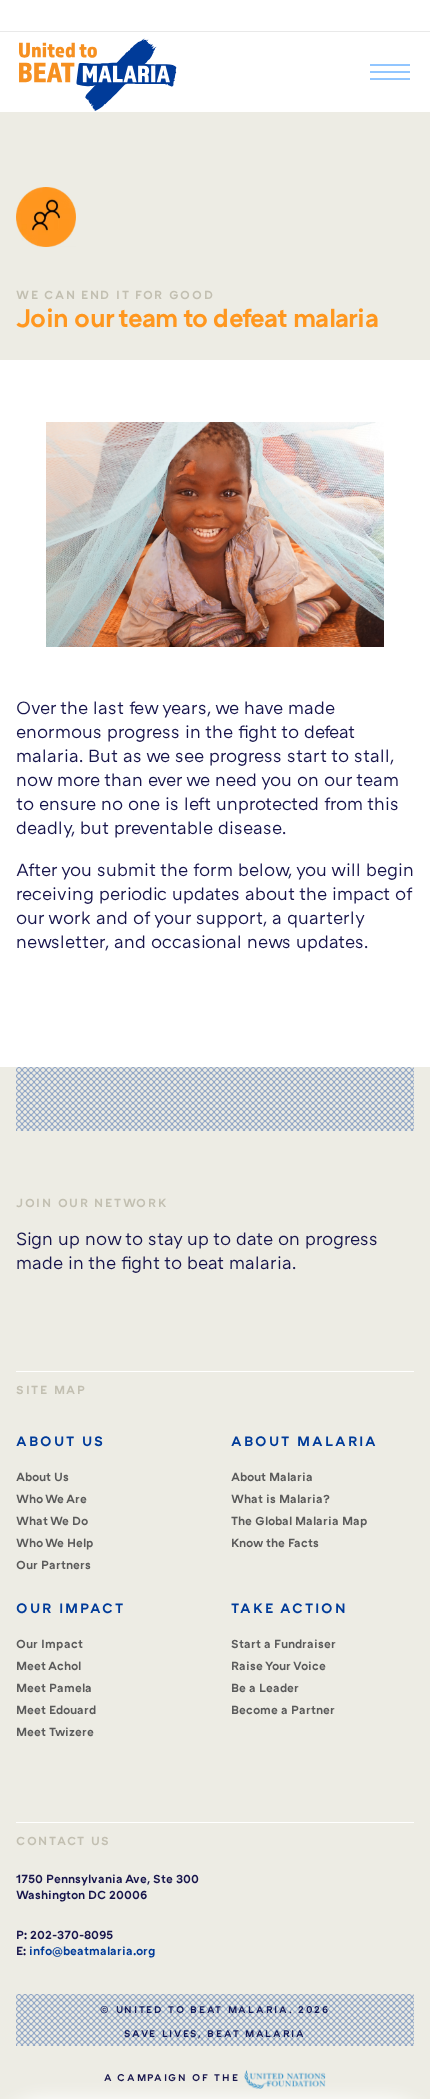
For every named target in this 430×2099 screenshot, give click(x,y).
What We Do (52, 1520)
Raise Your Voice (278, 1665)
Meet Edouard (56, 1709)
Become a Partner (283, 1709)
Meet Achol (48, 1665)
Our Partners (53, 1564)
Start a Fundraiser (283, 1643)
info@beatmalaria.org (92, 1950)
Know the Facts (275, 1542)
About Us (42, 1476)
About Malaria (272, 1476)
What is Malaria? (280, 1498)
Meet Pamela (54, 1687)
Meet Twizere (55, 1731)
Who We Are (51, 1498)
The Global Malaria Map (299, 1520)
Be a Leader (265, 1687)
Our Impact (49, 1643)
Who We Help (55, 1542)
